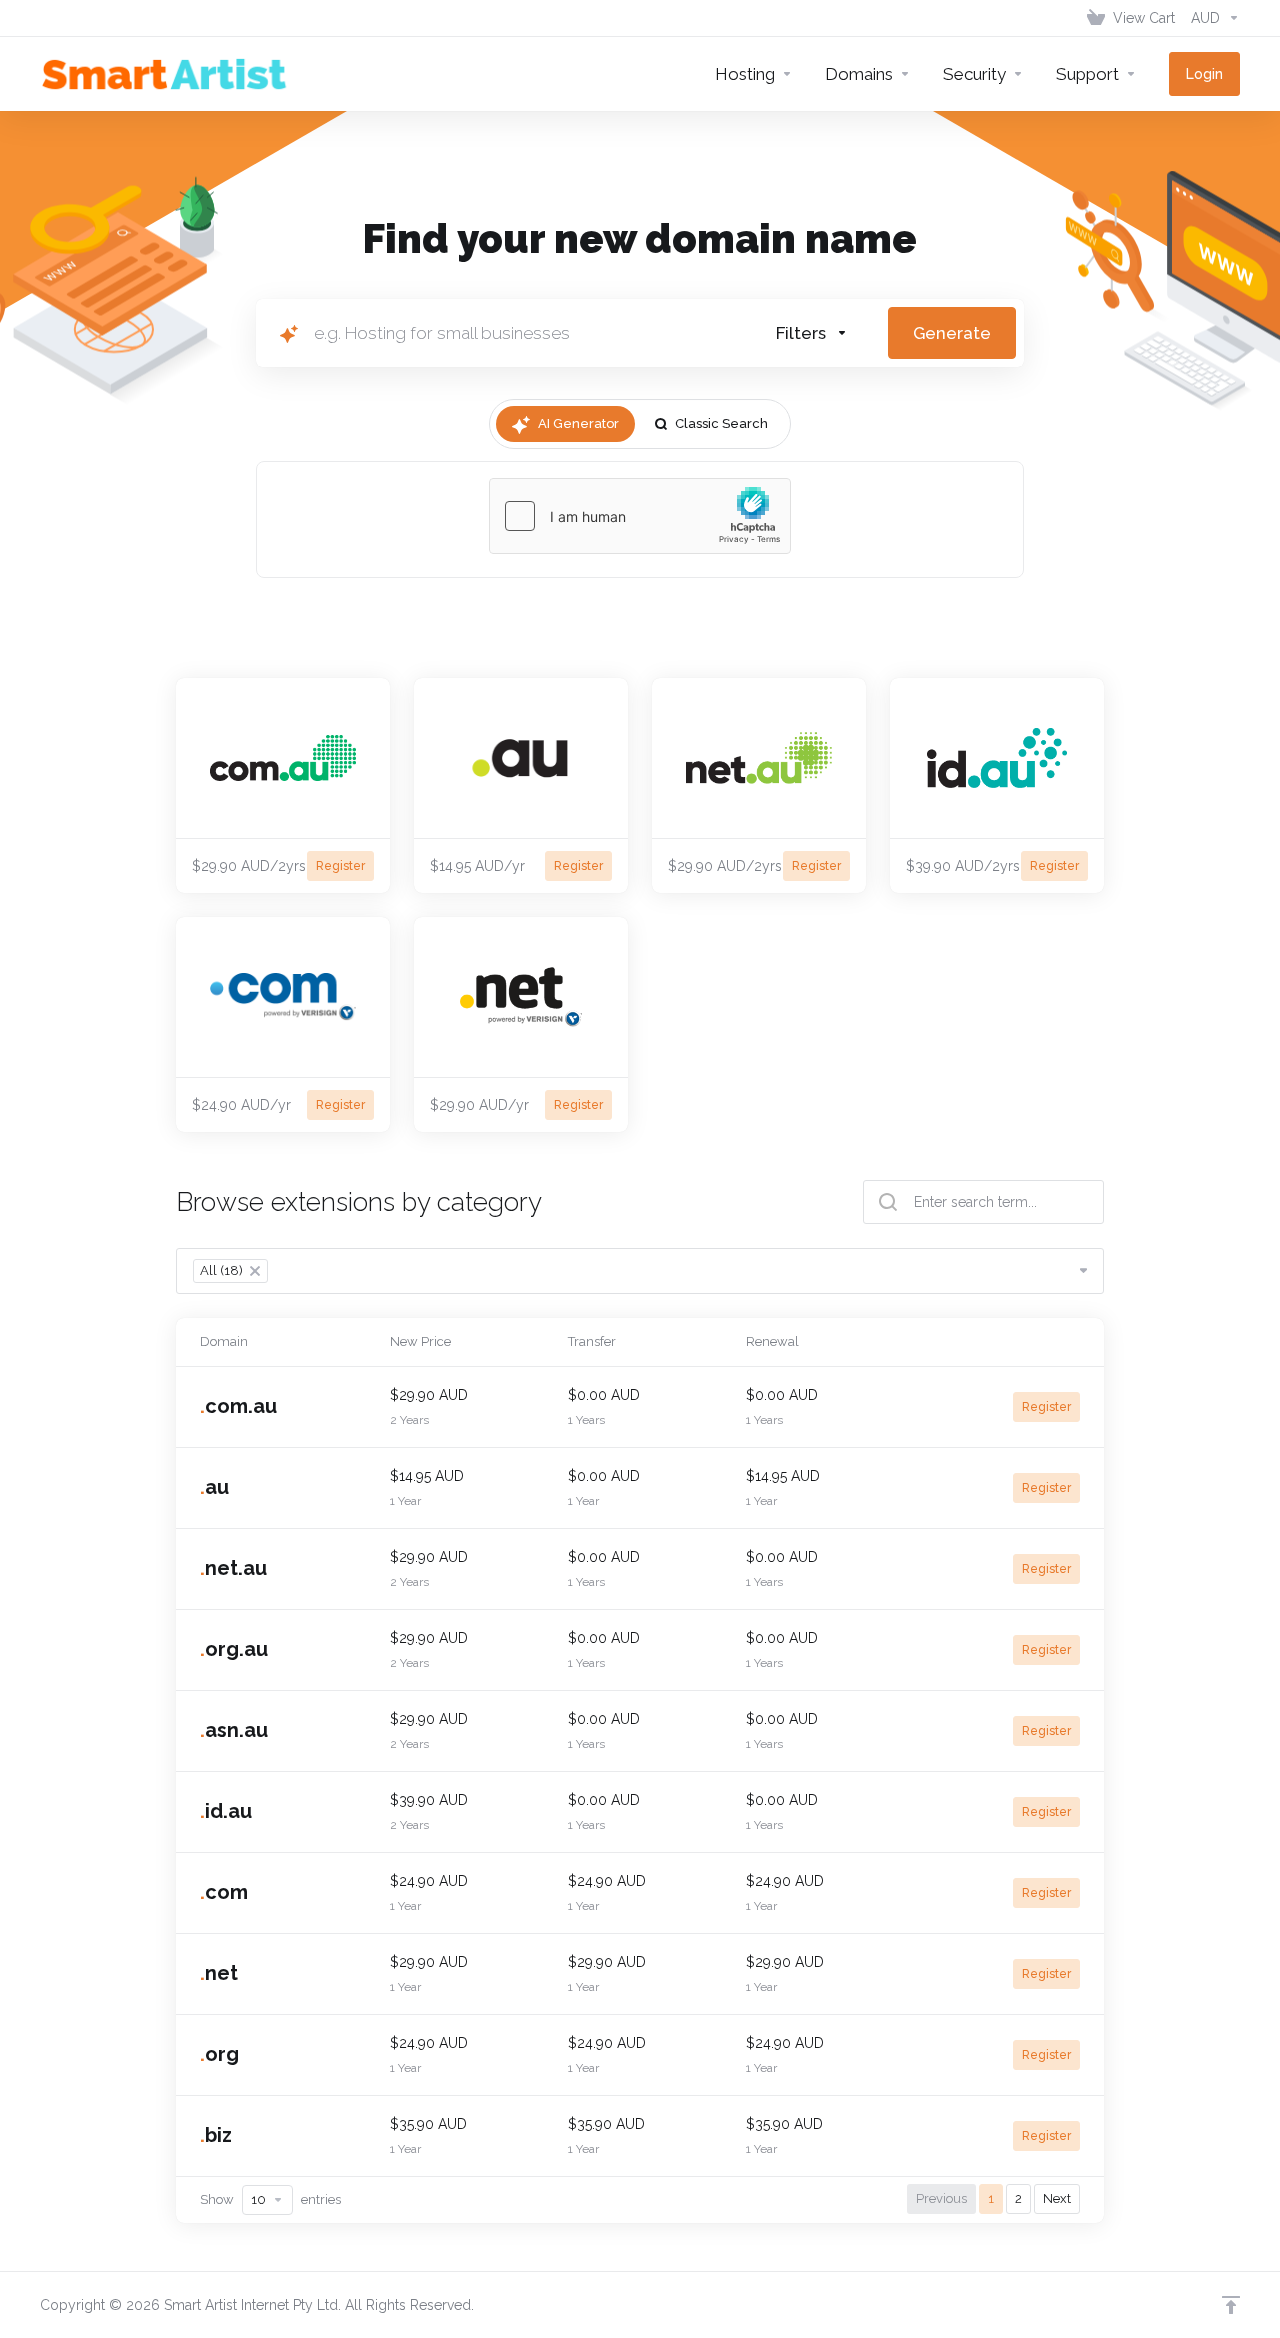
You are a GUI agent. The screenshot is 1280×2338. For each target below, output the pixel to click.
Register (1046, 1407)
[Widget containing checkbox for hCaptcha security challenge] (640, 516)
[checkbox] (909, 452)
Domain (224, 1341)
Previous (941, 2198)
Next (1057, 2198)
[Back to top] (1231, 2305)
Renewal (772, 1341)
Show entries (270, 2199)
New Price (420, 1341)
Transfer (592, 1341)
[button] (812, 333)
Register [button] (340, 866)
